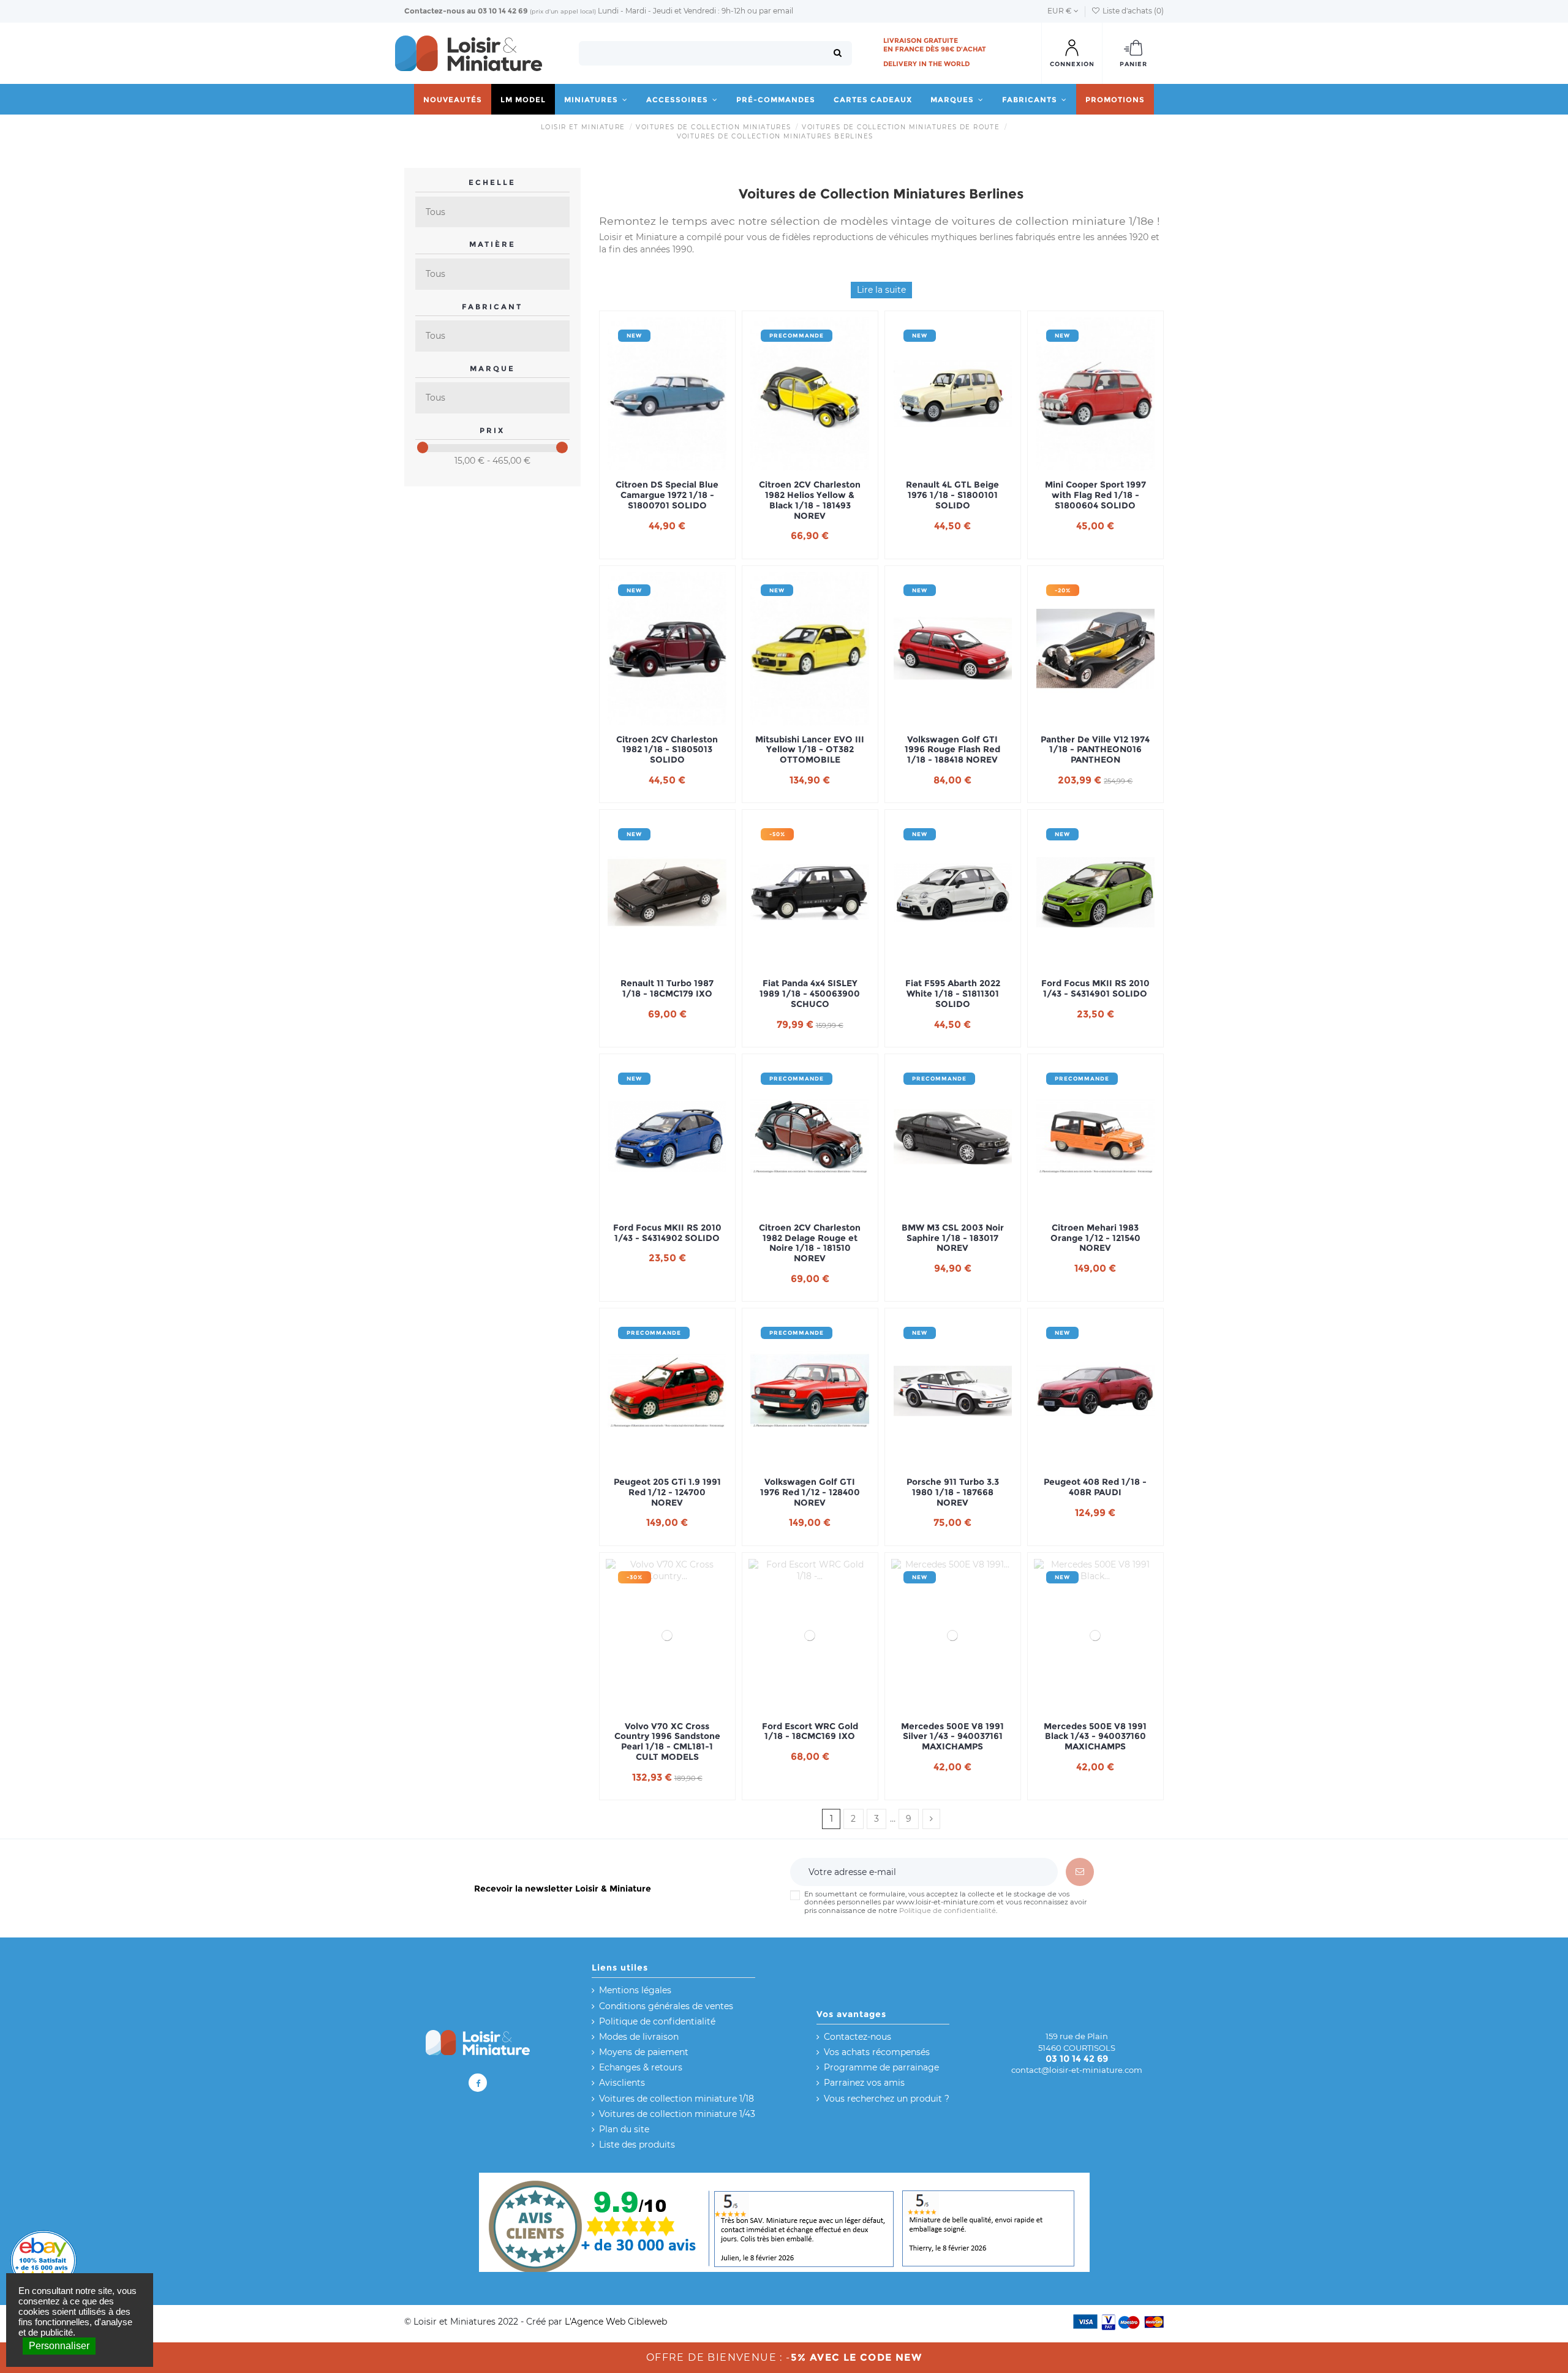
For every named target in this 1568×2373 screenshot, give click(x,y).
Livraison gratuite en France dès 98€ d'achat (935, 45)
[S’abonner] (1080, 1872)
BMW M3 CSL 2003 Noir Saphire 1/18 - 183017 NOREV (953, 1238)
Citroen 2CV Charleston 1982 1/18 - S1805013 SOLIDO (667, 750)
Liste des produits (637, 2145)
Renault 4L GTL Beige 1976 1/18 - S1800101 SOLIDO (952, 495)
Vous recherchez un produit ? (887, 2099)
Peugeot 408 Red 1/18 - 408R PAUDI (1095, 1487)
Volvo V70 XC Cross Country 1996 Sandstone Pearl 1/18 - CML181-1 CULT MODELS (667, 1742)
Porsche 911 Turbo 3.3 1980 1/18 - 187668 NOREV (953, 1492)
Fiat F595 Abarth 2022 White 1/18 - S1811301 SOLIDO (953, 994)
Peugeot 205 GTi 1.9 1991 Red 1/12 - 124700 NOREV (667, 1492)
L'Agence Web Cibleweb (616, 2322)
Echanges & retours (641, 2067)
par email (776, 11)
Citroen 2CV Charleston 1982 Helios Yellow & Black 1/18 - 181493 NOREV (810, 500)
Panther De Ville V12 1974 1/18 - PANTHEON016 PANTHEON (1095, 750)
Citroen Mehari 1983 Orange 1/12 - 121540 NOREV (1095, 1238)
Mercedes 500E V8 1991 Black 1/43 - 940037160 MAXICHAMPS (1095, 1737)
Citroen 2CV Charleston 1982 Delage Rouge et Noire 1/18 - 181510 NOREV (810, 1243)
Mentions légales (635, 1990)
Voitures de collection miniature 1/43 (677, 2114)
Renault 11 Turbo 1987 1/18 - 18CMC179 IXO (667, 989)
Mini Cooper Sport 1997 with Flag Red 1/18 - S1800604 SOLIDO (1095, 495)
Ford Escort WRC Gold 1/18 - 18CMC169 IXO (810, 1732)
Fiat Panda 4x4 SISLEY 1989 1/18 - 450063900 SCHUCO (810, 994)
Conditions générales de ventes (666, 2006)
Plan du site (624, 2129)
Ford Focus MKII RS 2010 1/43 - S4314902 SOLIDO (667, 1233)
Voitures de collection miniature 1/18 (677, 2099)
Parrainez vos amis (864, 2083)
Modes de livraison (639, 2037)
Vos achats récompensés (877, 2052)
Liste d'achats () (1132, 11)
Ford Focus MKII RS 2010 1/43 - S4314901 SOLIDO (1095, 989)
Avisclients (622, 2083)
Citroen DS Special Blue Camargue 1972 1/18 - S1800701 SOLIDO (667, 495)
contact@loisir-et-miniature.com (1077, 2070)
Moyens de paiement (644, 2052)
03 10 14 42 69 (503, 11)
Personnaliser (59, 2346)
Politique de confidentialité (948, 1911)
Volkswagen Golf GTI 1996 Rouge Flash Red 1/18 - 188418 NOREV (952, 750)
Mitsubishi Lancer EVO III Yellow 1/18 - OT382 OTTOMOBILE (810, 750)
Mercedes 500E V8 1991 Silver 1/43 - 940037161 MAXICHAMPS (952, 1737)
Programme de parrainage (881, 2067)
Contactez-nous (435, 11)
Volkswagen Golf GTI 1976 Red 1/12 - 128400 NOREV (810, 1492)
